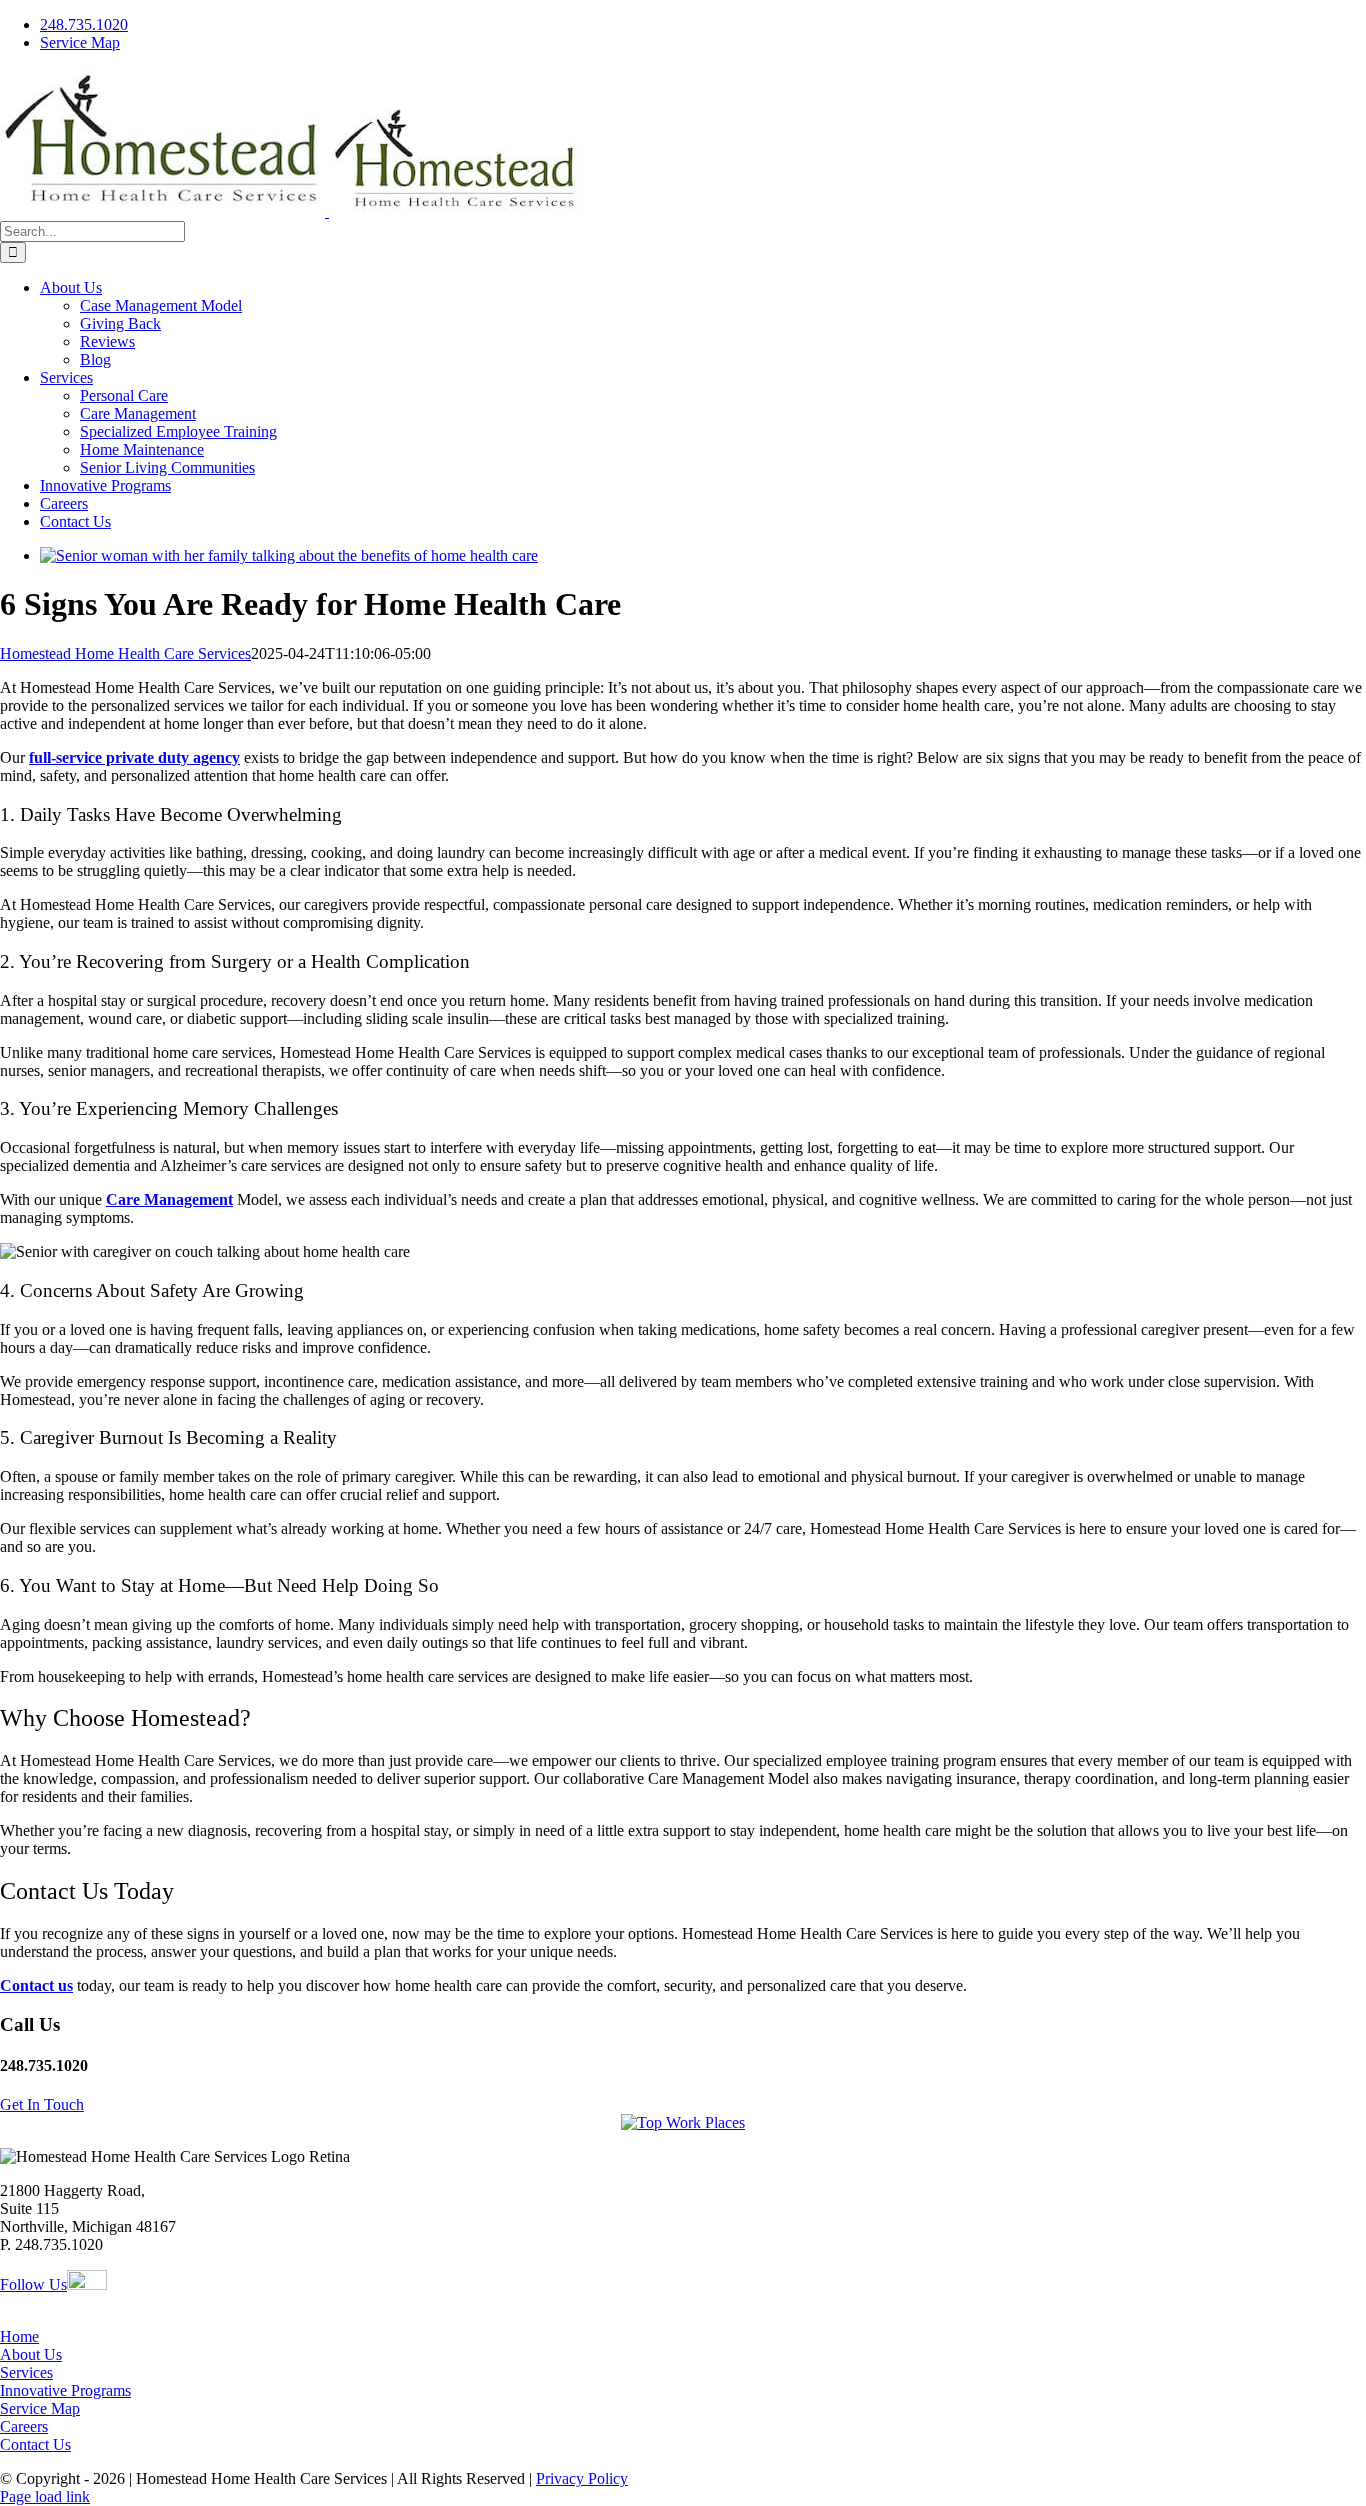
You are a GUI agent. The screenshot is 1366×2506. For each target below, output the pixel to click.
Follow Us (33, 2284)
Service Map (40, 2408)
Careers (24, 2426)
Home (19, 2336)
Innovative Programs (65, 2390)
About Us (31, 2354)
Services (26, 2372)
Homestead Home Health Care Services (125, 653)
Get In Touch (42, 2104)
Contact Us (35, 2444)
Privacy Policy (582, 2478)
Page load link (45, 2496)
